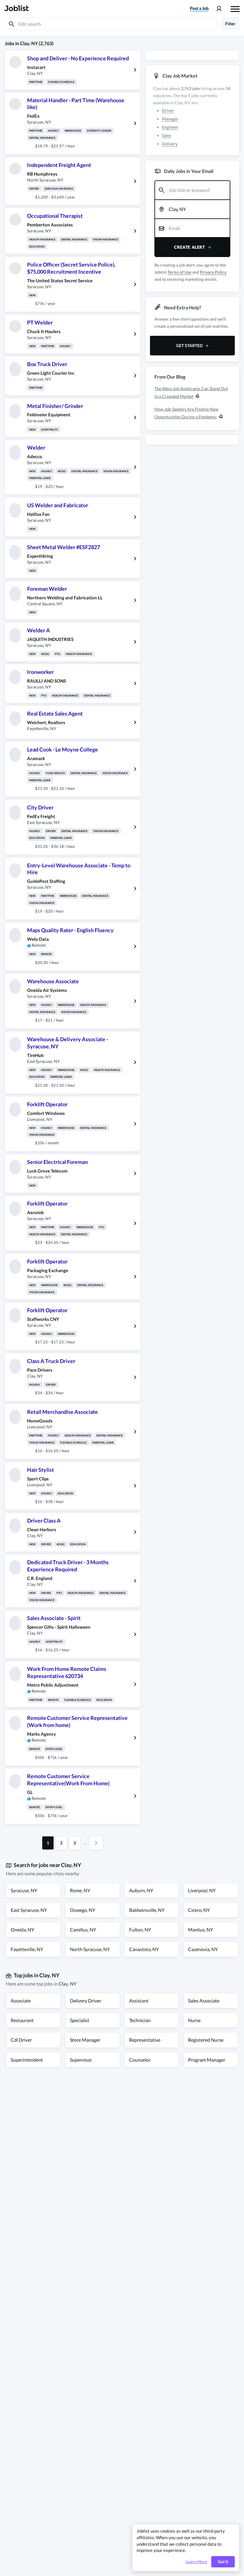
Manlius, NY (201, 1930)
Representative (145, 2040)
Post (199, 8)
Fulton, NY (140, 1930)
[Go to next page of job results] (96, 1843)
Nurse (194, 2020)
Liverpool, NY (202, 1890)
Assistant (139, 2001)
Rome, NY (80, 1890)
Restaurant (22, 2020)
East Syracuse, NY (29, 1910)
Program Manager (207, 2060)
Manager (170, 119)
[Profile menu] (219, 9)
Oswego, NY (83, 1910)
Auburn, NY (141, 1890)
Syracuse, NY (24, 1890)
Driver (168, 110)
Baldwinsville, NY (147, 1910)
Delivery (170, 144)
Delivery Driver (86, 2001)
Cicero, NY (199, 1910)
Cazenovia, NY (203, 1949)
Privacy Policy (213, 272)
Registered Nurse (206, 2040)
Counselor (140, 2060)
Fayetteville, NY (27, 1949)
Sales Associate (204, 2001)
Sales (166, 135)
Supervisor (81, 2060)
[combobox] (192, 190)
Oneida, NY (22, 1930)
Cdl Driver (21, 2040)
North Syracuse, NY (90, 1949)
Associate (21, 2001)
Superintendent (27, 2060)
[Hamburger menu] (235, 8)
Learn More (196, 2562)
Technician (140, 2020)
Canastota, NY (144, 1949)
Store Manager (85, 2040)
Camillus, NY (83, 1930)
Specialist (80, 2020)
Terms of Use (179, 272)
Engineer (170, 127)
